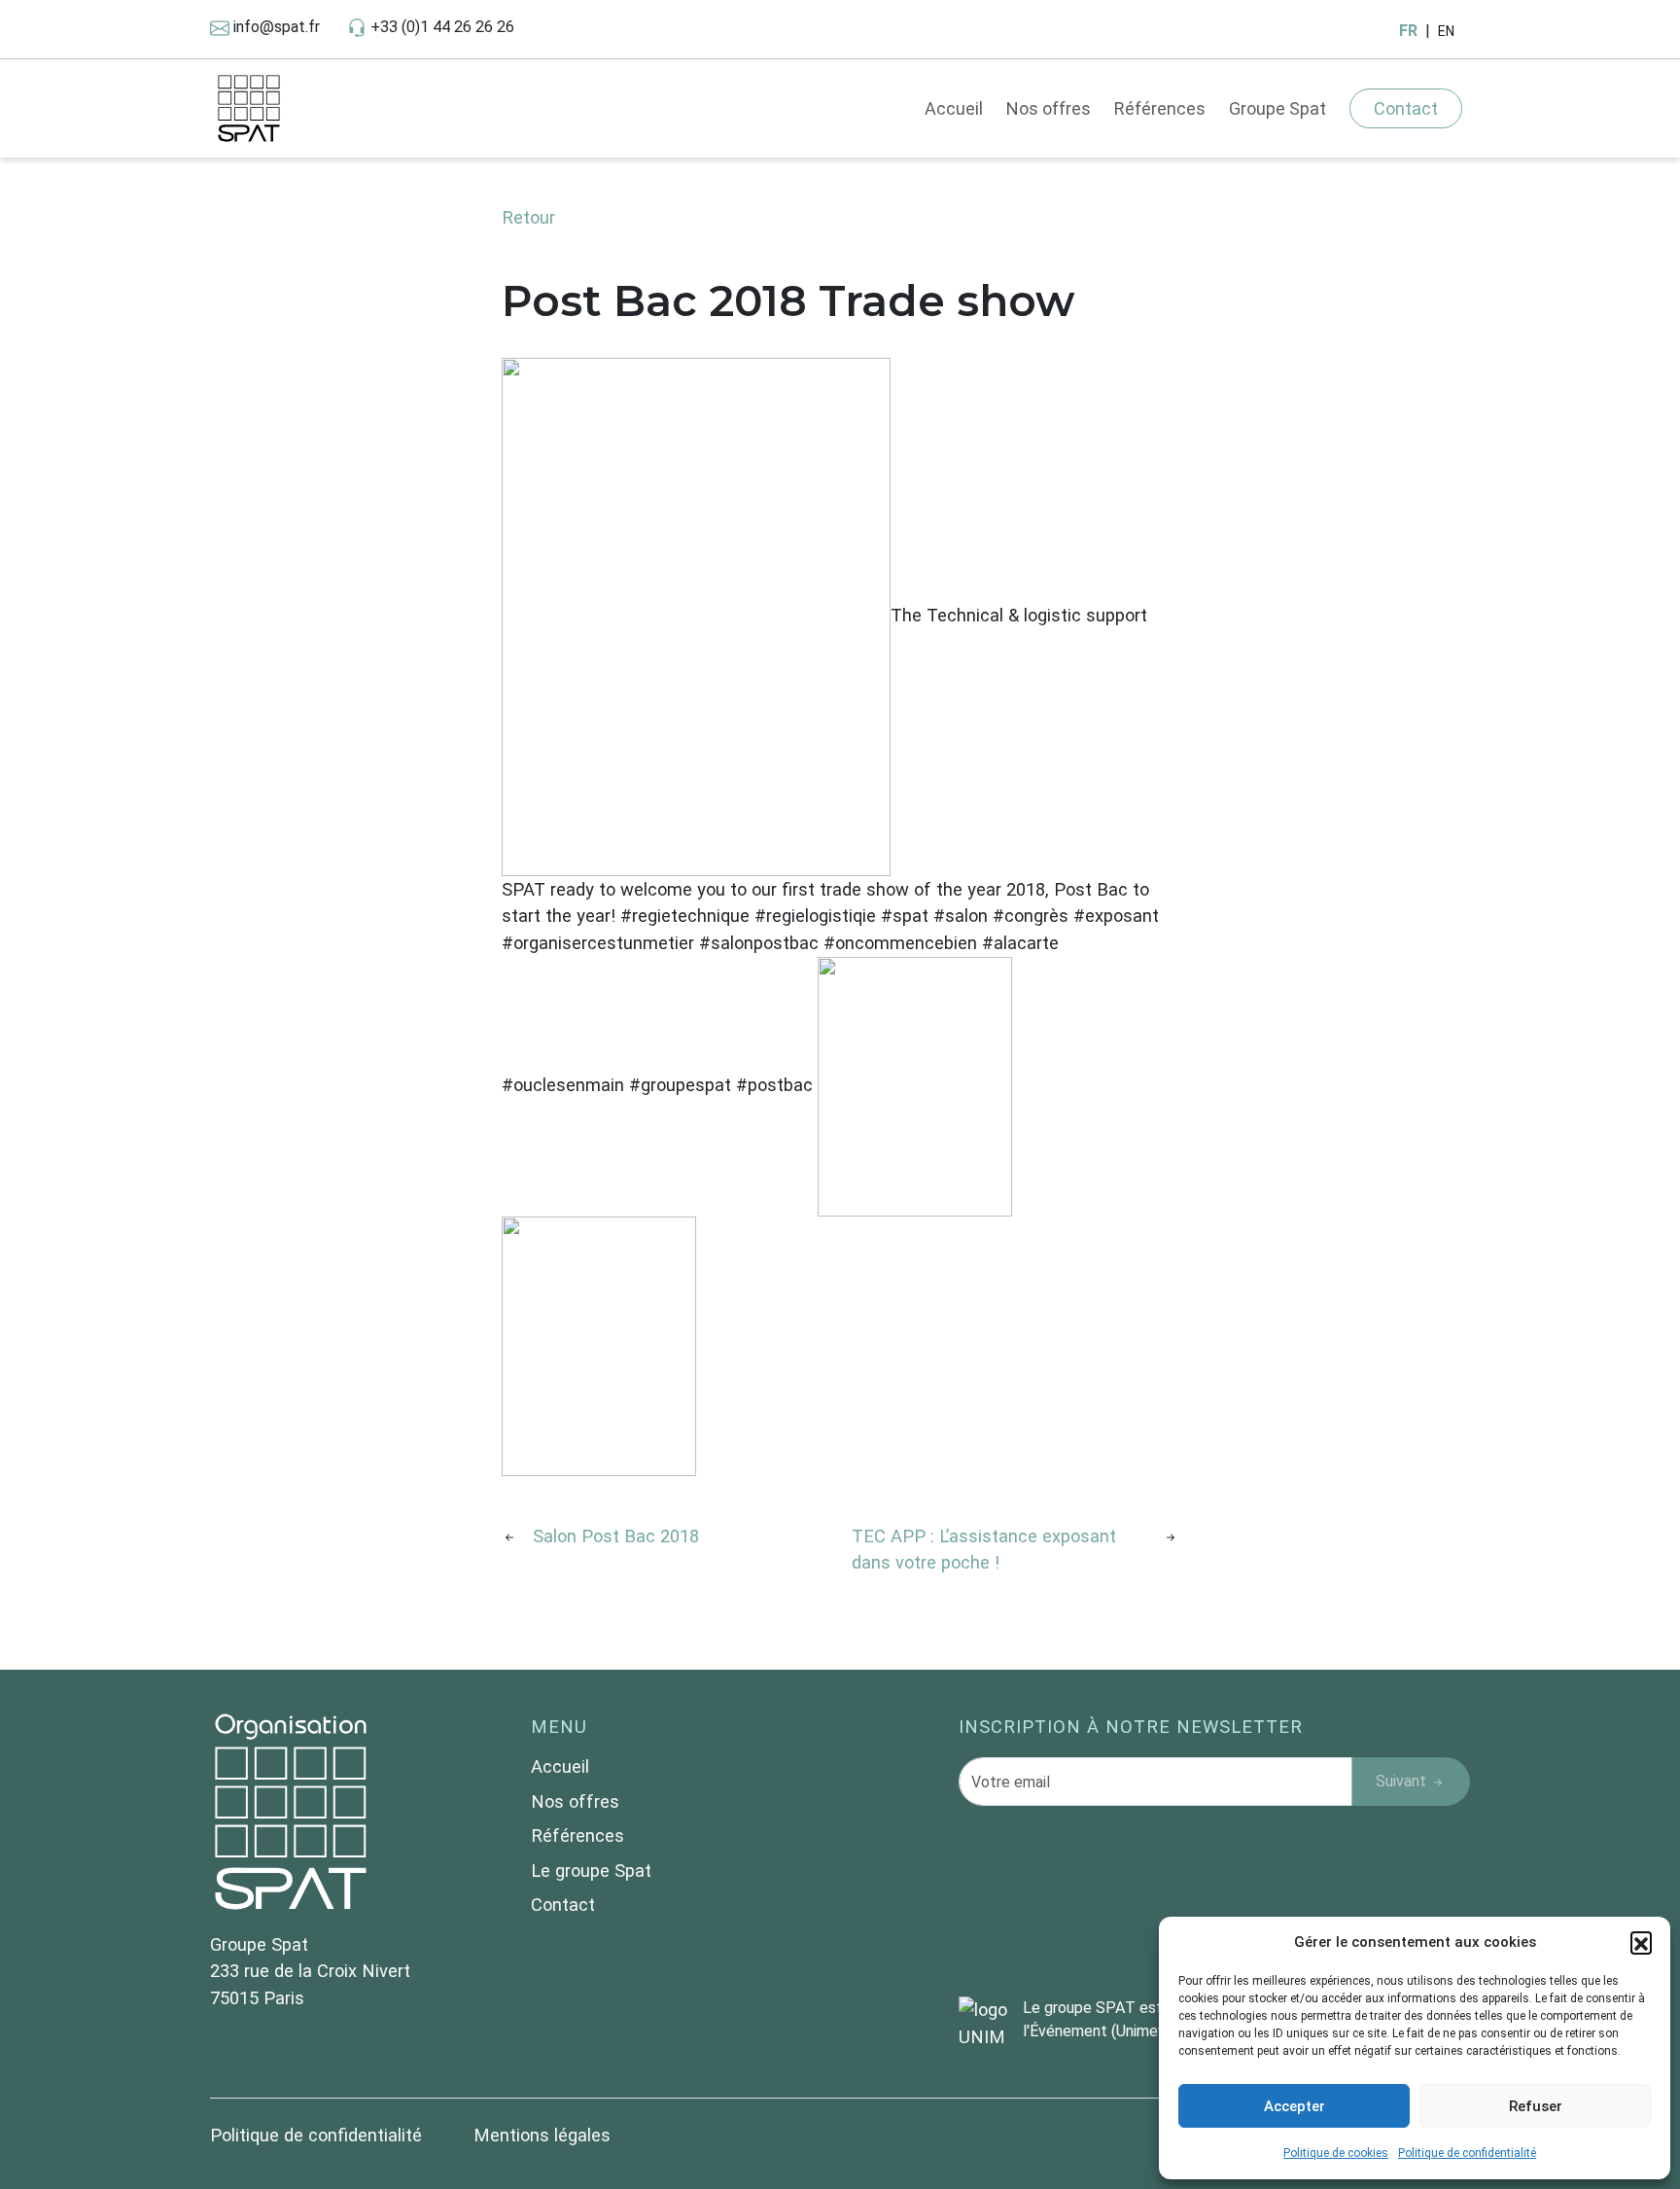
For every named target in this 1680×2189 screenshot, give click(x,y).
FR (1408, 31)
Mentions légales (542, 2135)
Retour (528, 217)
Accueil (954, 108)
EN (1446, 31)
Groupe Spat (1277, 108)
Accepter (1295, 2106)
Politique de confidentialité (1467, 2153)
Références (1160, 108)
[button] (1641, 1942)
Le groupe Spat (591, 1871)
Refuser (1536, 2106)
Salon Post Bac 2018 (616, 1536)
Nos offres (1049, 108)
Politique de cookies (1336, 2153)
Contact (1406, 108)
